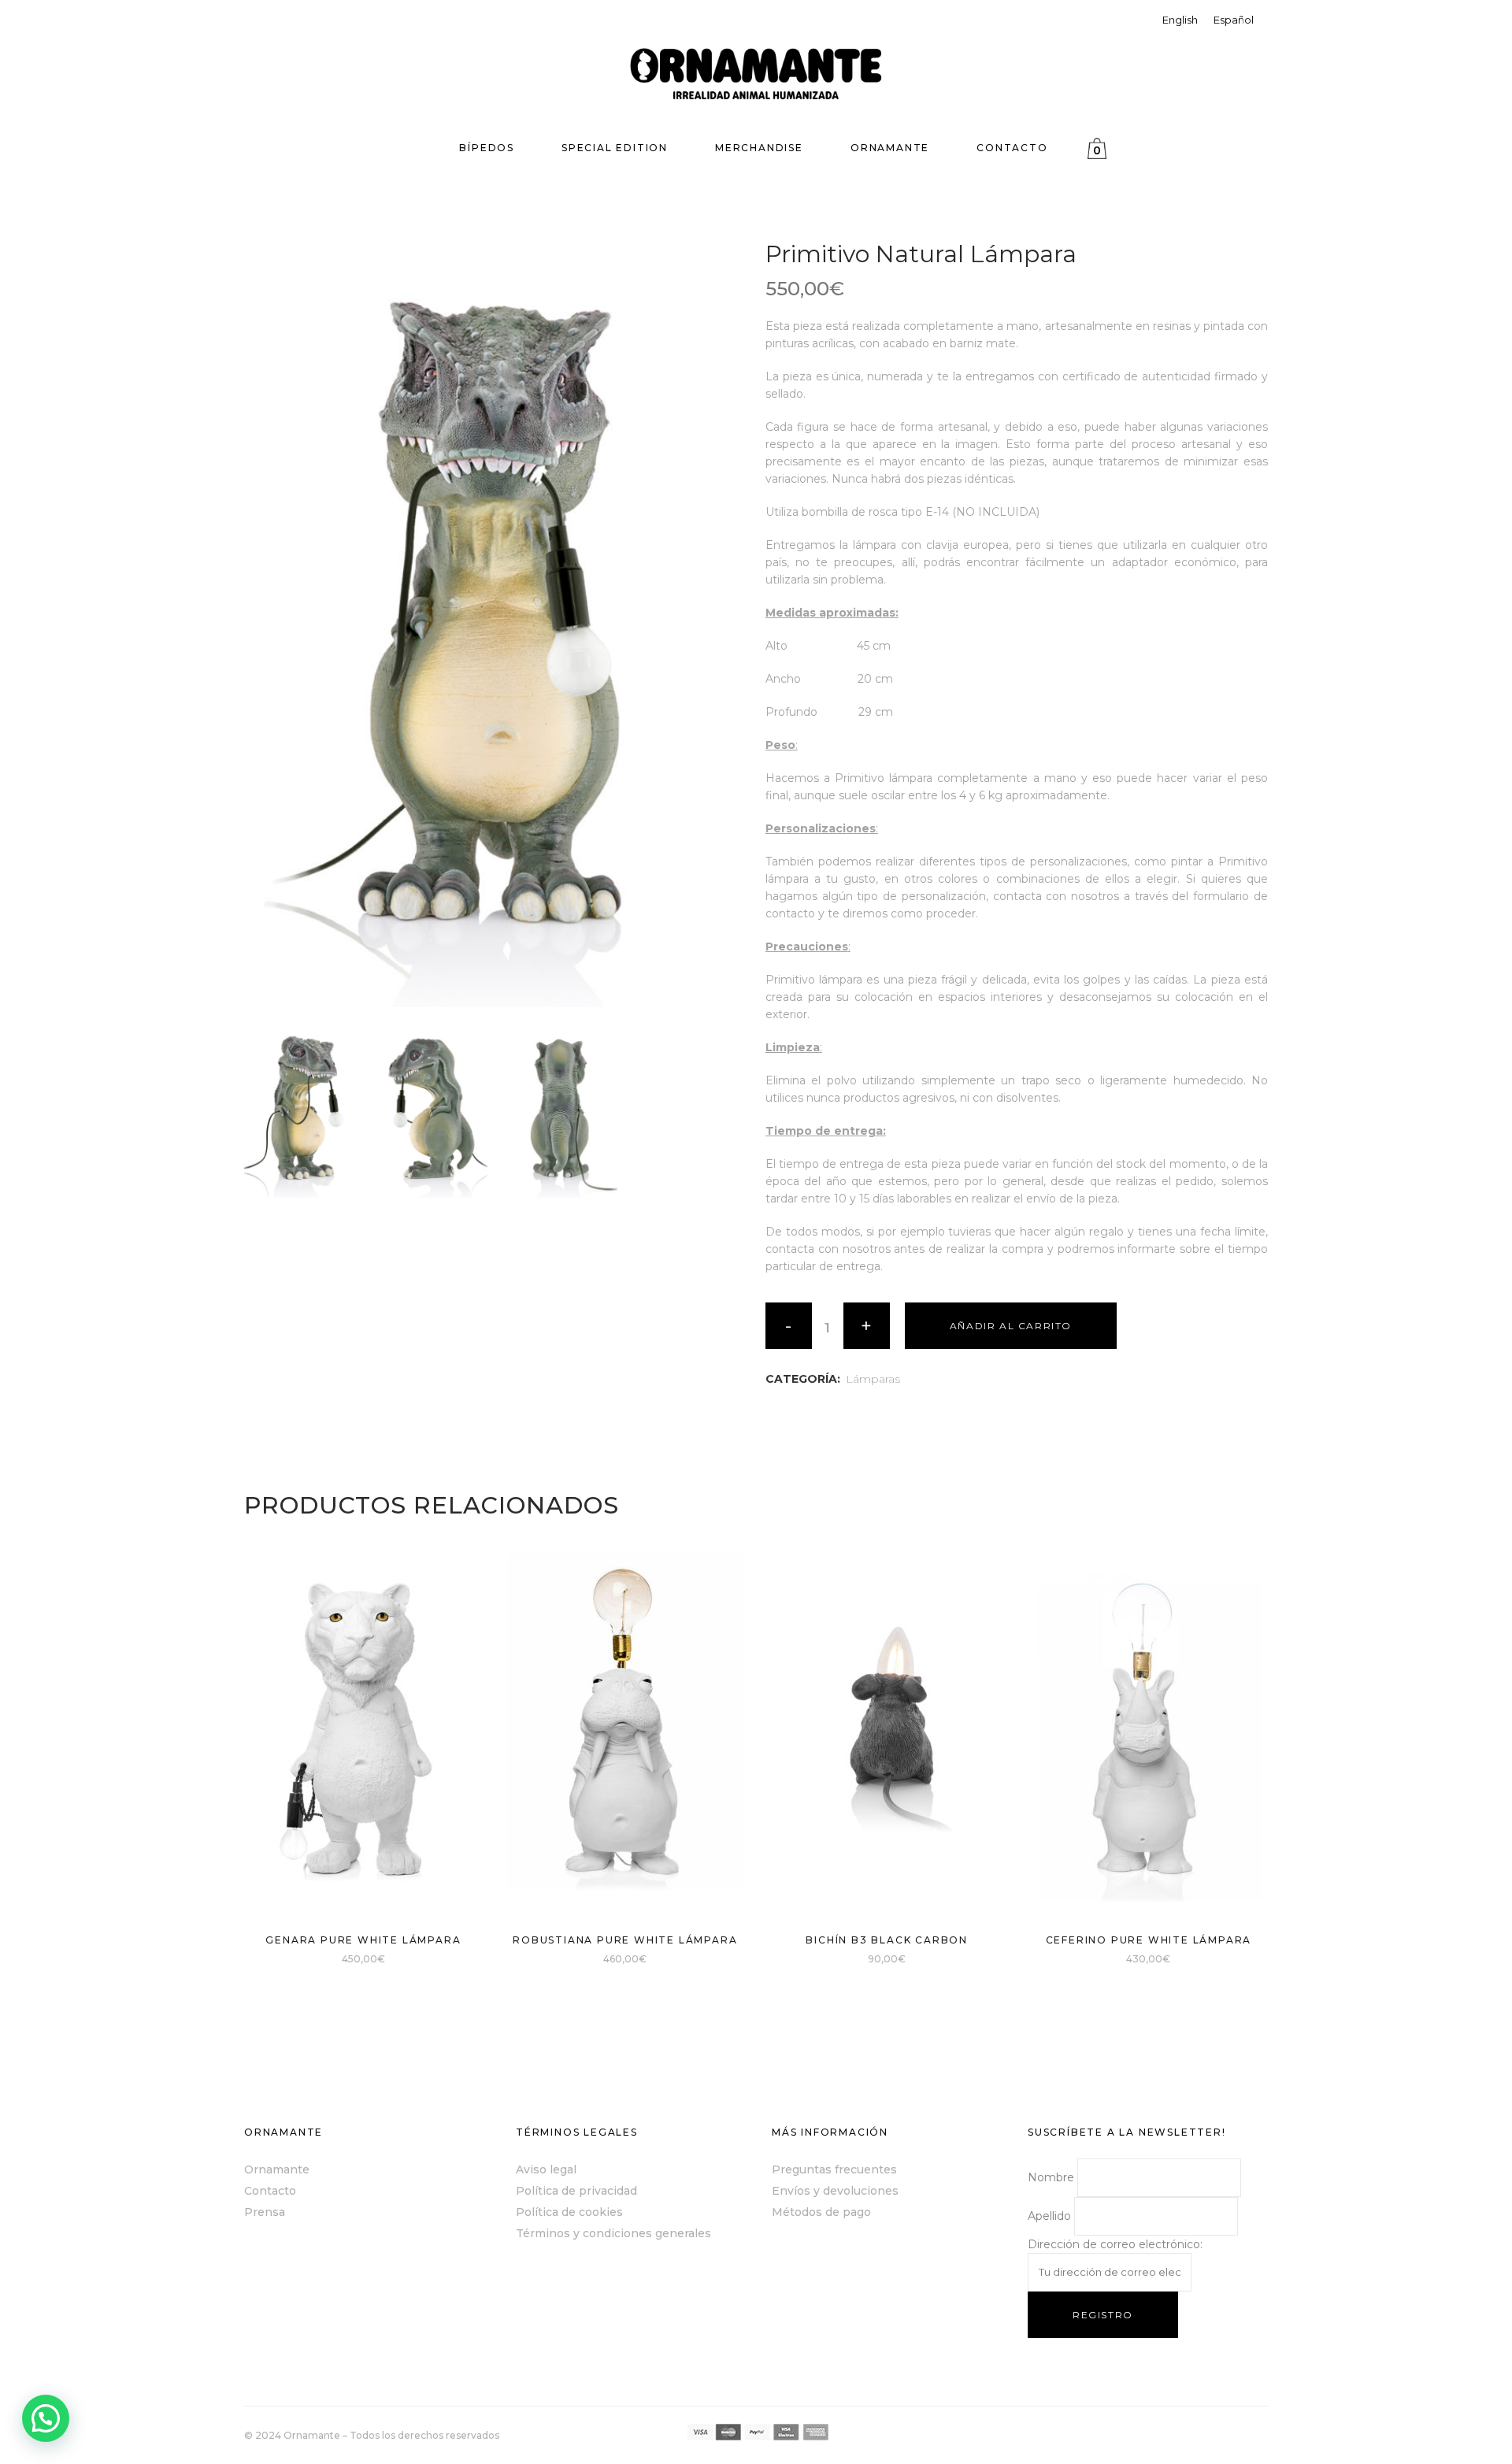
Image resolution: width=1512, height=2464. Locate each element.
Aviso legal (546, 2169)
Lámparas (873, 1379)
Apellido (1049, 2216)
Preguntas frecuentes (834, 2169)
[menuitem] (1180, 20)
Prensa (265, 2212)
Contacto (270, 2191)
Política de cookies (569, 2212)
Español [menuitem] (1234, 20)
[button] (46, 2418)
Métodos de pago (821, 2212)
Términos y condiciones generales (613, 2233)
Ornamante (277, 2169)
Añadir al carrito (1011, 1326)
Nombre (1051, 2177)
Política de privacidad (576, 2191)
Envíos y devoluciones (835, 2191)
